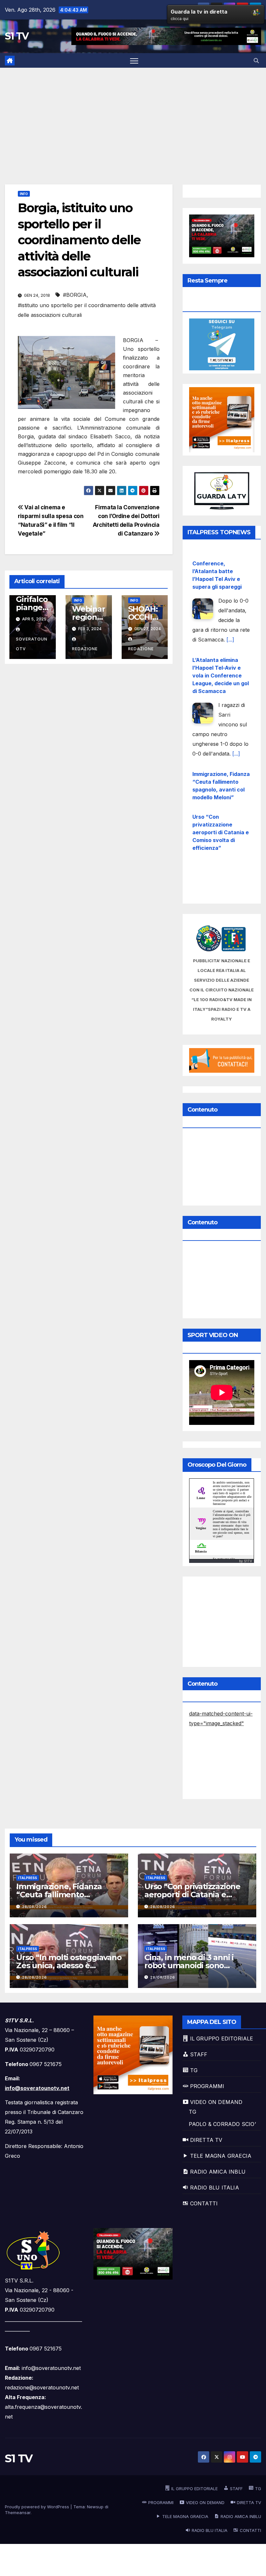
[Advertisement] (133, 116)
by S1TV (246, 1561)
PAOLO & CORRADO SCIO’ (222, 2124)
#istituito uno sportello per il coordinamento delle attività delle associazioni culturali (87, 310)
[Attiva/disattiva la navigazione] (134, 60)
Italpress (28, 1878)
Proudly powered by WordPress (38, 2507)
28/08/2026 (35, 1907)
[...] (230, 629)
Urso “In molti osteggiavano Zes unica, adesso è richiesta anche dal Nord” (217, 872)
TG (193, 2112)
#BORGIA (75, 295)
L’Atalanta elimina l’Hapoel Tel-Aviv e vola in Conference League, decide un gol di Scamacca (221, 665)
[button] (256, 61)
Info (24, 194)
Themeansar (18, 2512)
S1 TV (17, 36)
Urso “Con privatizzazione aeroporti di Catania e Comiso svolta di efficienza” (221, 822)
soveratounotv (32, 644)
